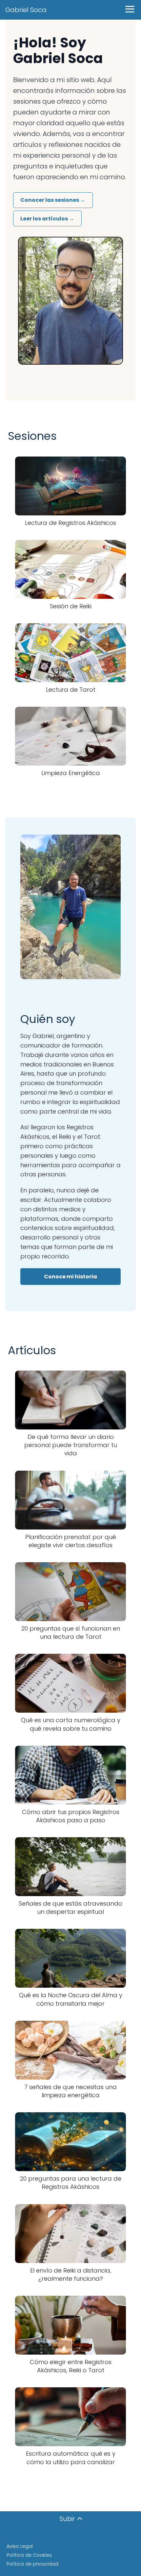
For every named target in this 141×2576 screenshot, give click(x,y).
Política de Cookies (29, 2555)
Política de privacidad (32, 2564)
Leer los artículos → (47, 219)
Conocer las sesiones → (53, 200)
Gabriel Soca (26, 10)
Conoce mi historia (70, 1277)
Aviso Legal (20, 2546)
